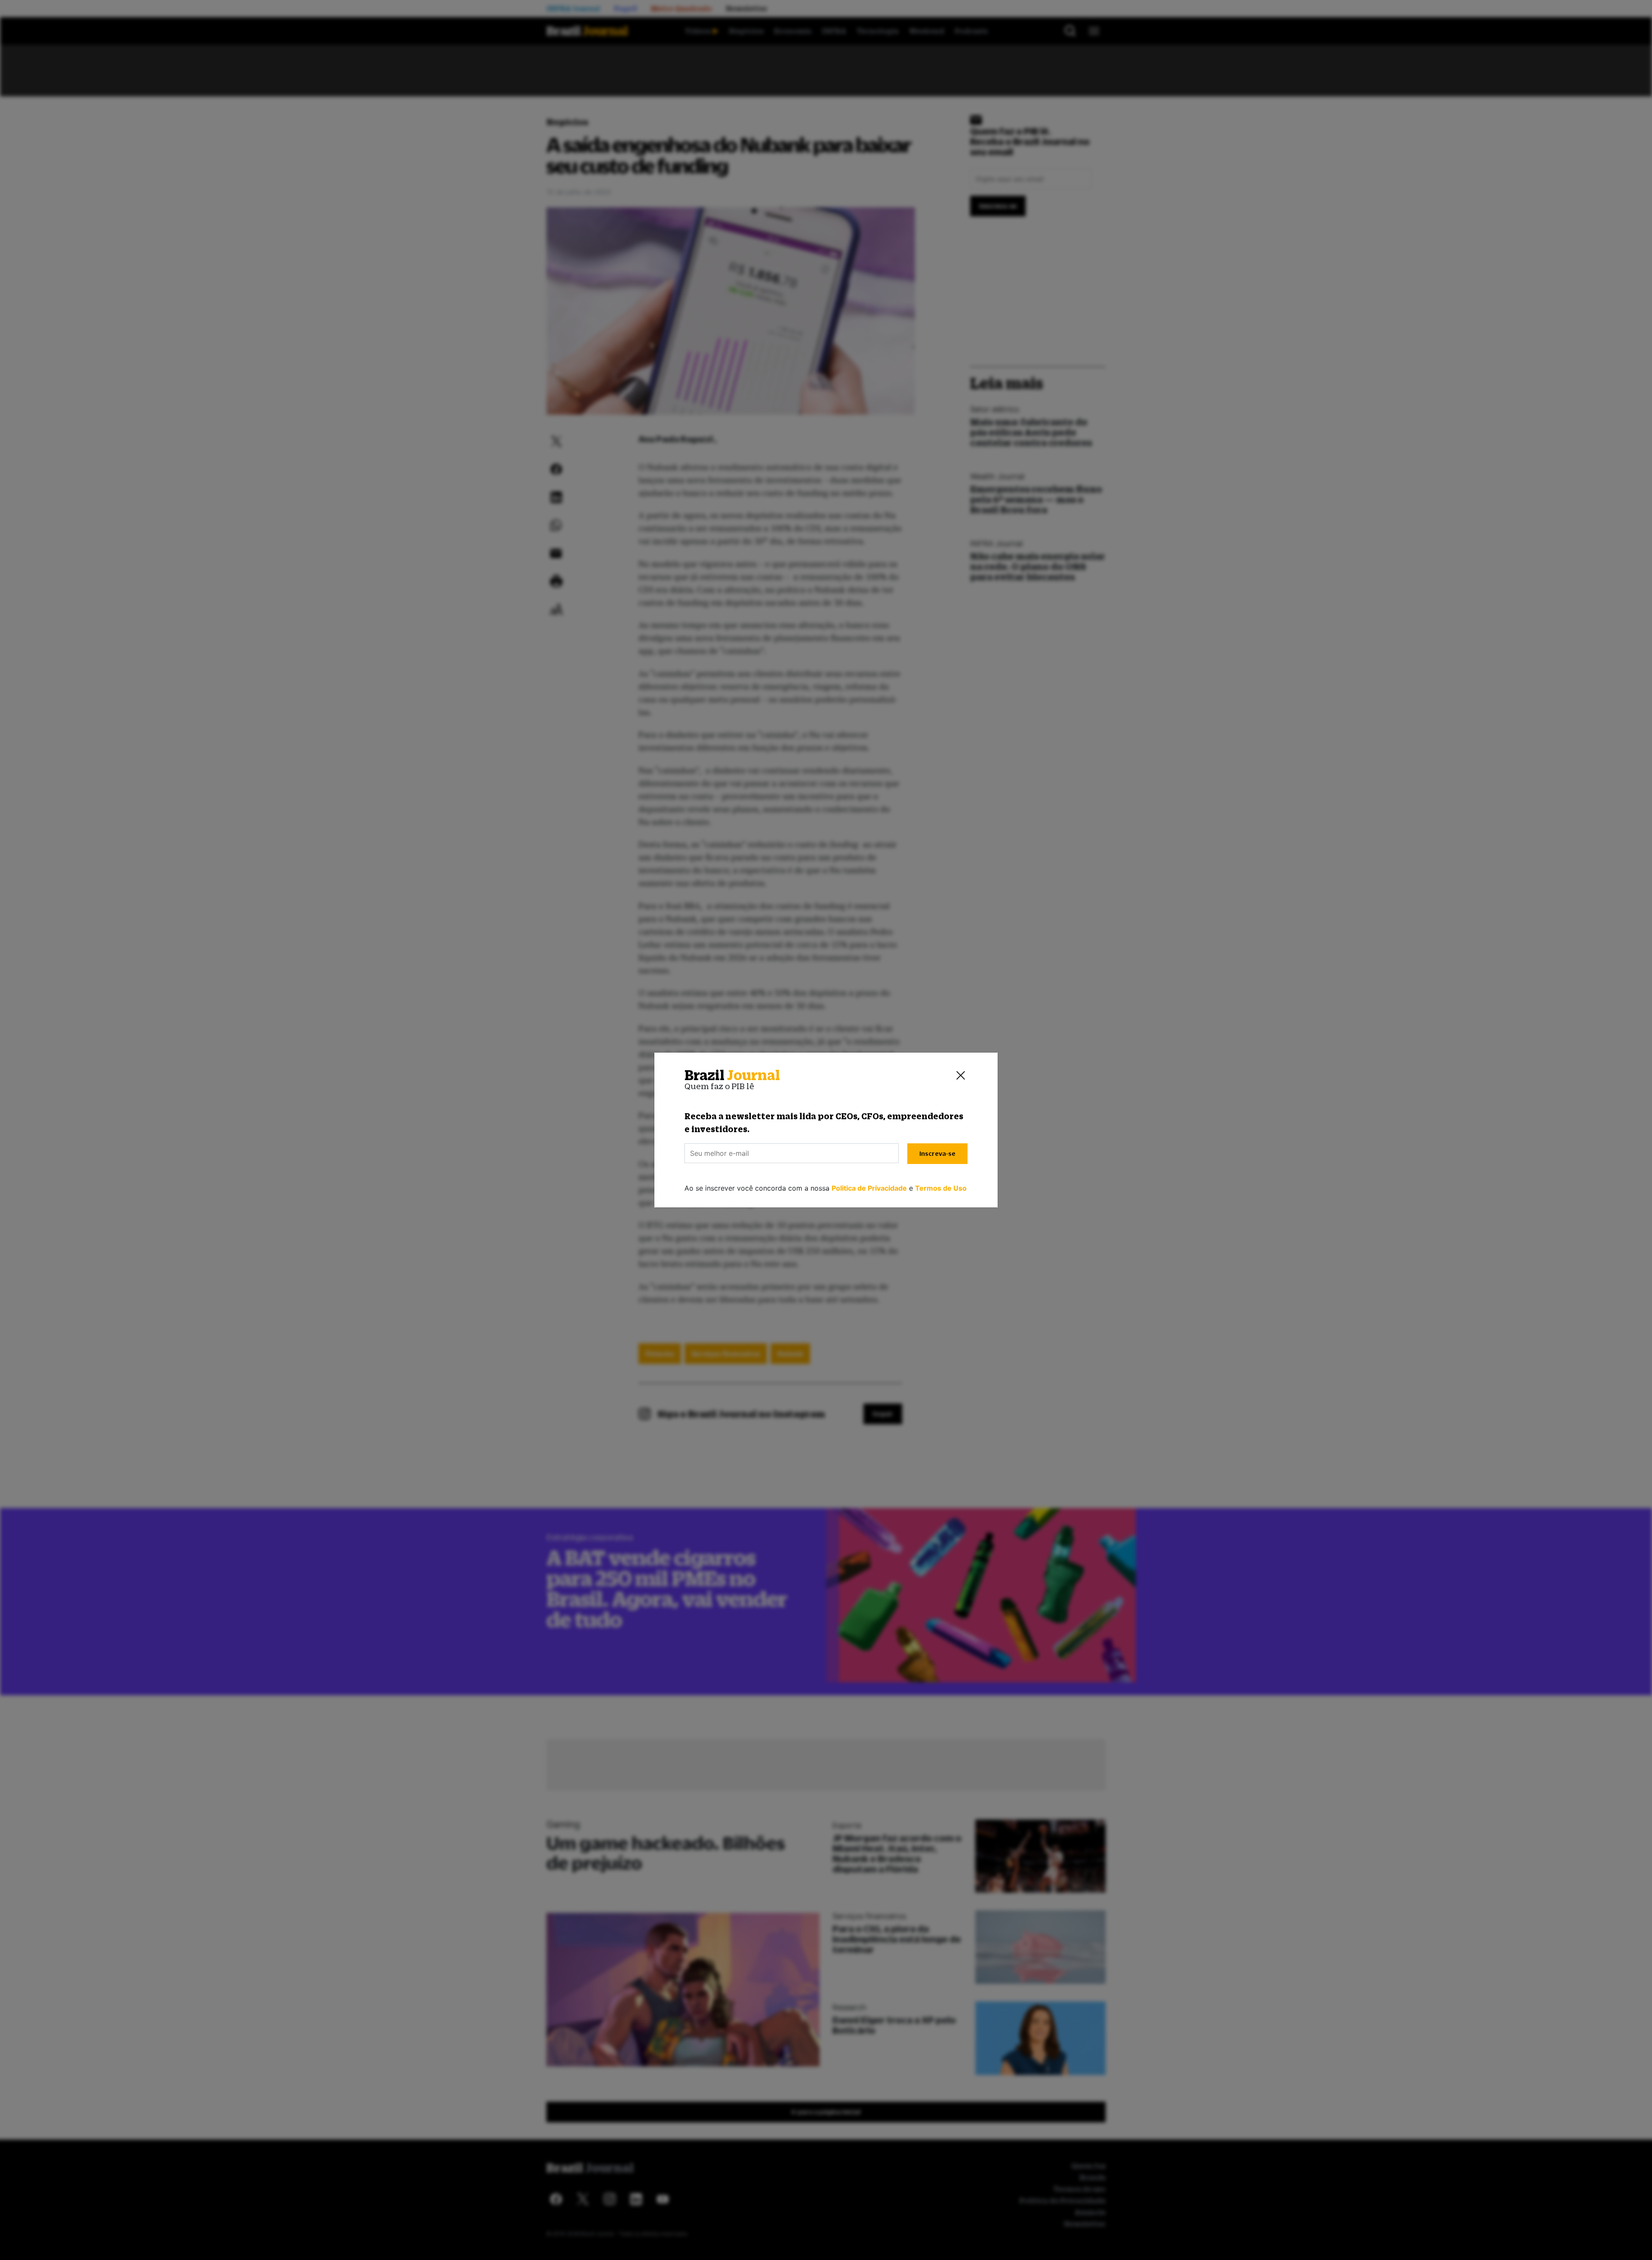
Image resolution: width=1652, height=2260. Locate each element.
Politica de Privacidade (869, 1188)
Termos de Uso (941, 1188)
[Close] (961, 1075)
